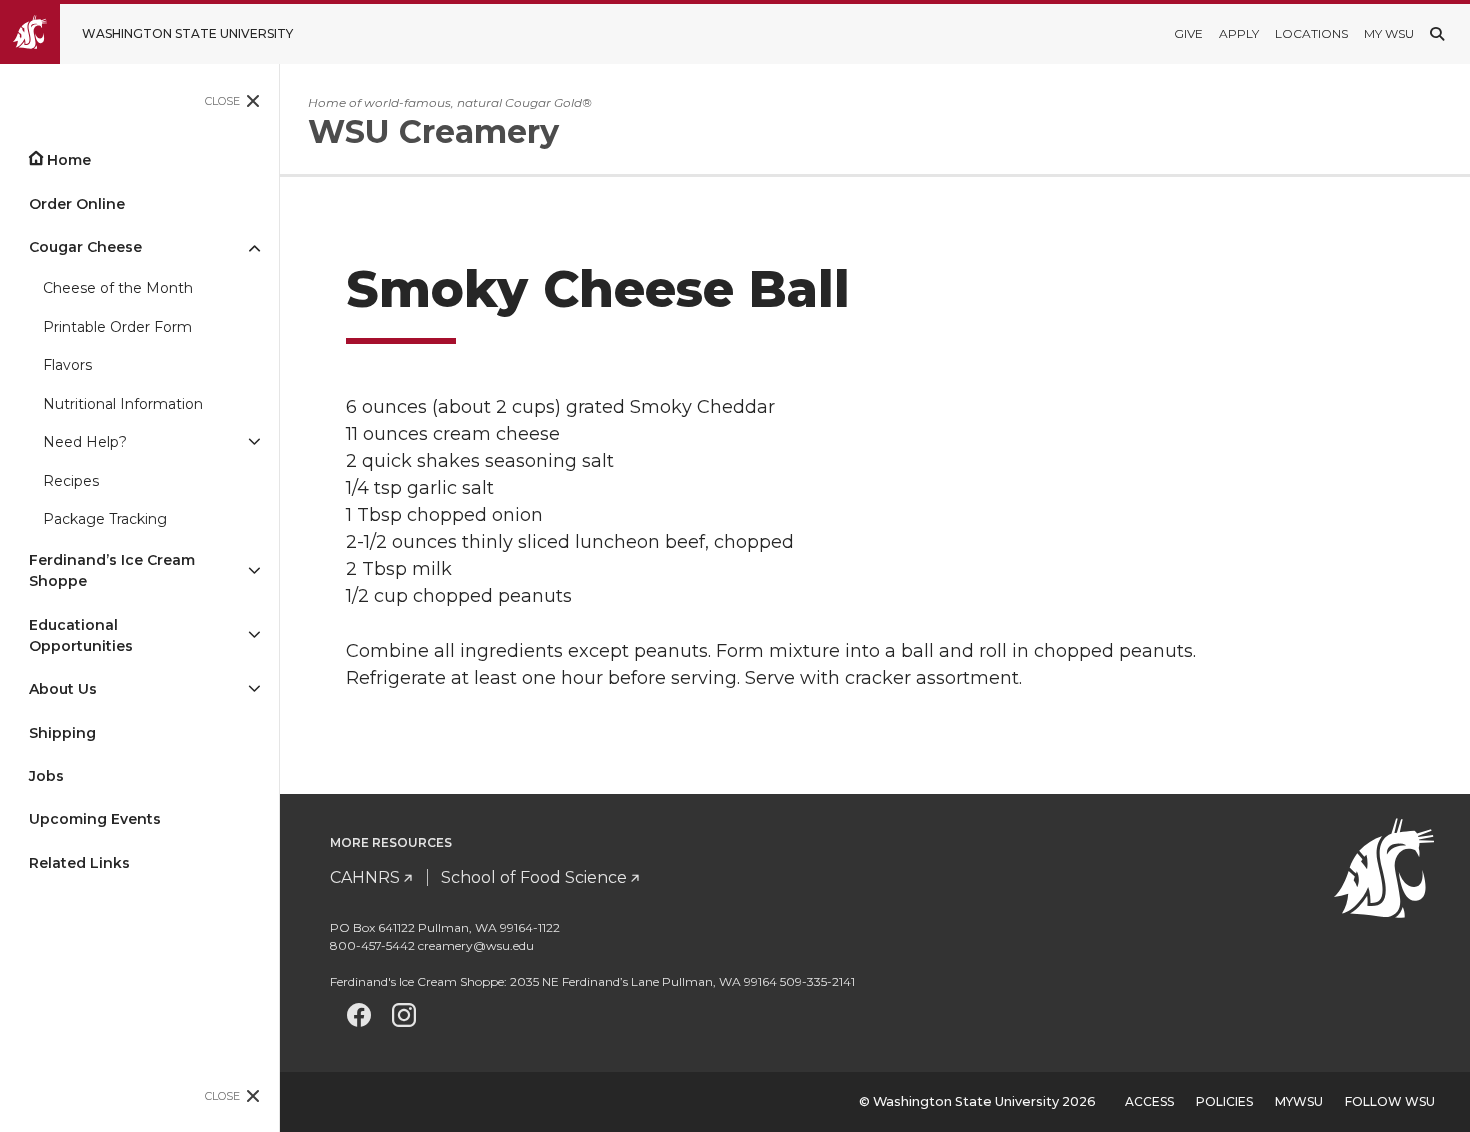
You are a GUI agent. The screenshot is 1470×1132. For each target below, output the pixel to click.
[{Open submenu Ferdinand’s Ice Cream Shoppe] (254, 571)
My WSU (1389, 33)
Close (222, 101)
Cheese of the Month (118, 288)
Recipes (71, 481)
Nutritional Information (123, 404)
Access (1149, 1101)
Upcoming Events (95, 819)
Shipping (62, 733)
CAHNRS (365, 877)
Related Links (79, 863)
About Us (63, 689)
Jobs (46, 776)
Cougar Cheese (85, 247)
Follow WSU (1390, 1101)
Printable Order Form (117, 327)
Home (69, 160)
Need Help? (85, 442)
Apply (1239, 33)
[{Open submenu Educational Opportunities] (254, 636)
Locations (1311, 33)
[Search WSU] (1437, 34)
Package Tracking (105, 519)
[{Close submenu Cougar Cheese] (254, 247)
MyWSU (1299, 1101)
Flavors (67, 365)
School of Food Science (534, 877)
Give (1188, 33)
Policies (1224, 1101)
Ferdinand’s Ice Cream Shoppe (112, 570)
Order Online (77, 204)
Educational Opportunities (81, 635)
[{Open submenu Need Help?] (254, 443)
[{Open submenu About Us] (254, 689)
